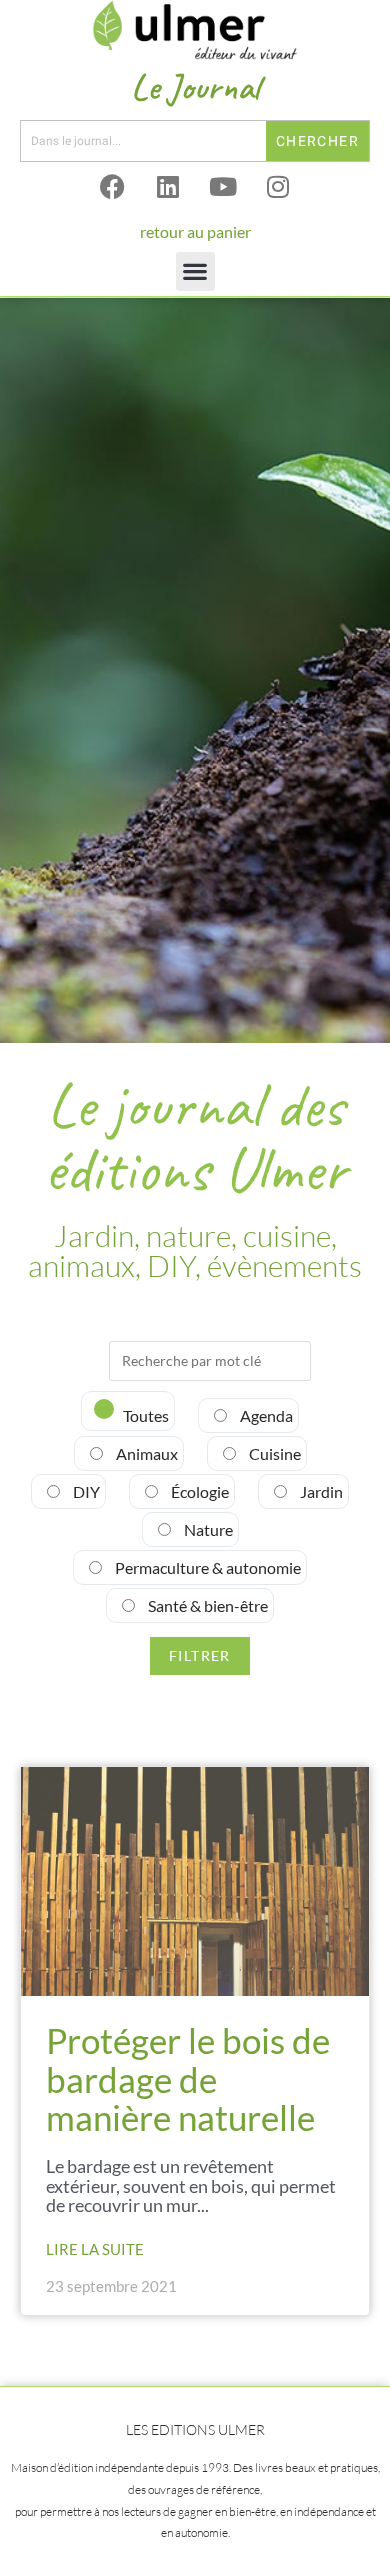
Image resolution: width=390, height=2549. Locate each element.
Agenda (265, 1415)
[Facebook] (113, 187)
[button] (195, 271)
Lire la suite (95, 2249)
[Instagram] (278, 187)
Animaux (145, 1453)
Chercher (317, 141)
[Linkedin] (168, 187)
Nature (207, 1529)
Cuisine (273, 1453)
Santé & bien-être (206, 1605)
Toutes (144, 1415)
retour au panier (195, 231)
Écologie (198, 1491)
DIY (85, 1491)
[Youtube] (223, 187)
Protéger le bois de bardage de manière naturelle (188, 2078)
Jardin (320, 1491)
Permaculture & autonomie (206, 1567)
